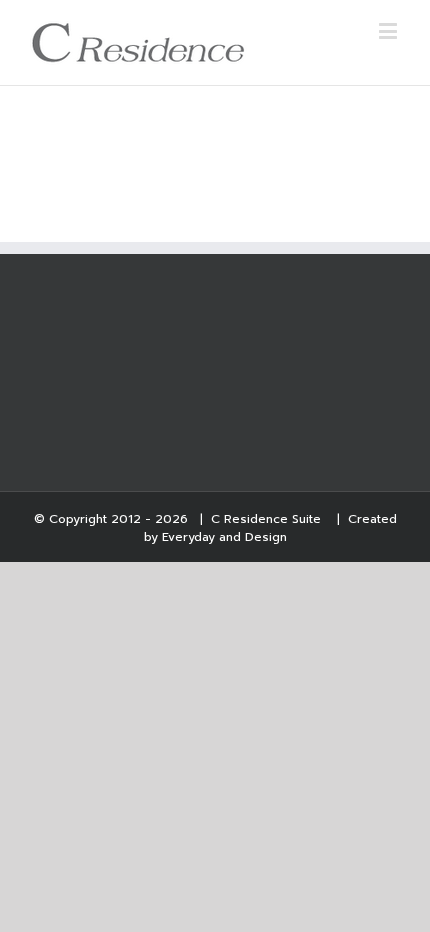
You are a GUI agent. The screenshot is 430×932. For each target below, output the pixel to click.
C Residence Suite (268, 519)
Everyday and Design (224, 537)
